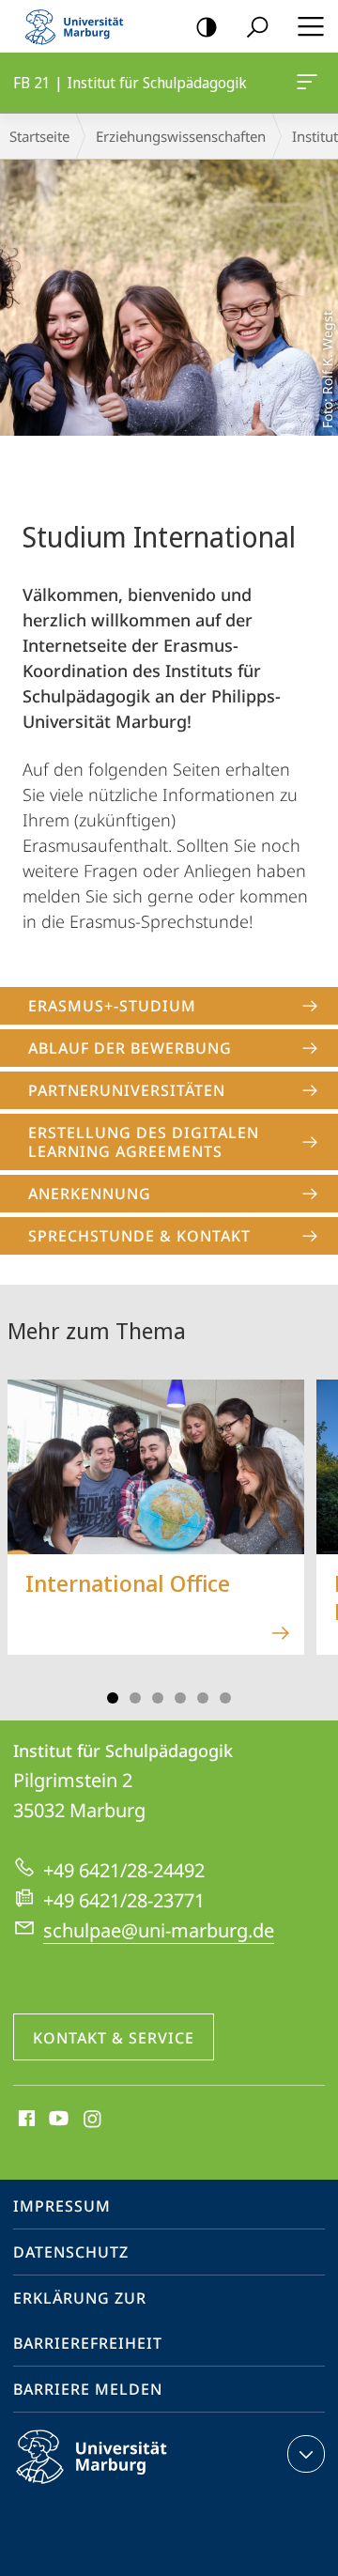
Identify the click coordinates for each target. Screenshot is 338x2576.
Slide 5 (203, 1698)
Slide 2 (135, 1698)
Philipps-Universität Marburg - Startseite (80, 26)
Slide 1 (113, 1698)
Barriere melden (88, 2389)
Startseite (39, 136)
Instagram (93, 2120)
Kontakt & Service (114, 2038)
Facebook (25, 2120)
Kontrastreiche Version (207, 26)
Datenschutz (71, 2252)
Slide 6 (225, 1698)
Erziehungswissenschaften (181, 136)
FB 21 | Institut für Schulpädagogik (310, 83)
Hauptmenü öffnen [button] (310, 26)
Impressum (62, 2206)
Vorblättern (312, 1528)
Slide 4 (180, 1698)
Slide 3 (158, 1698)
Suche (257, 26)
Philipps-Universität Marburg (124, 2487)
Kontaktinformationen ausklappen (306, 2454)
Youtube (57, 2120)
